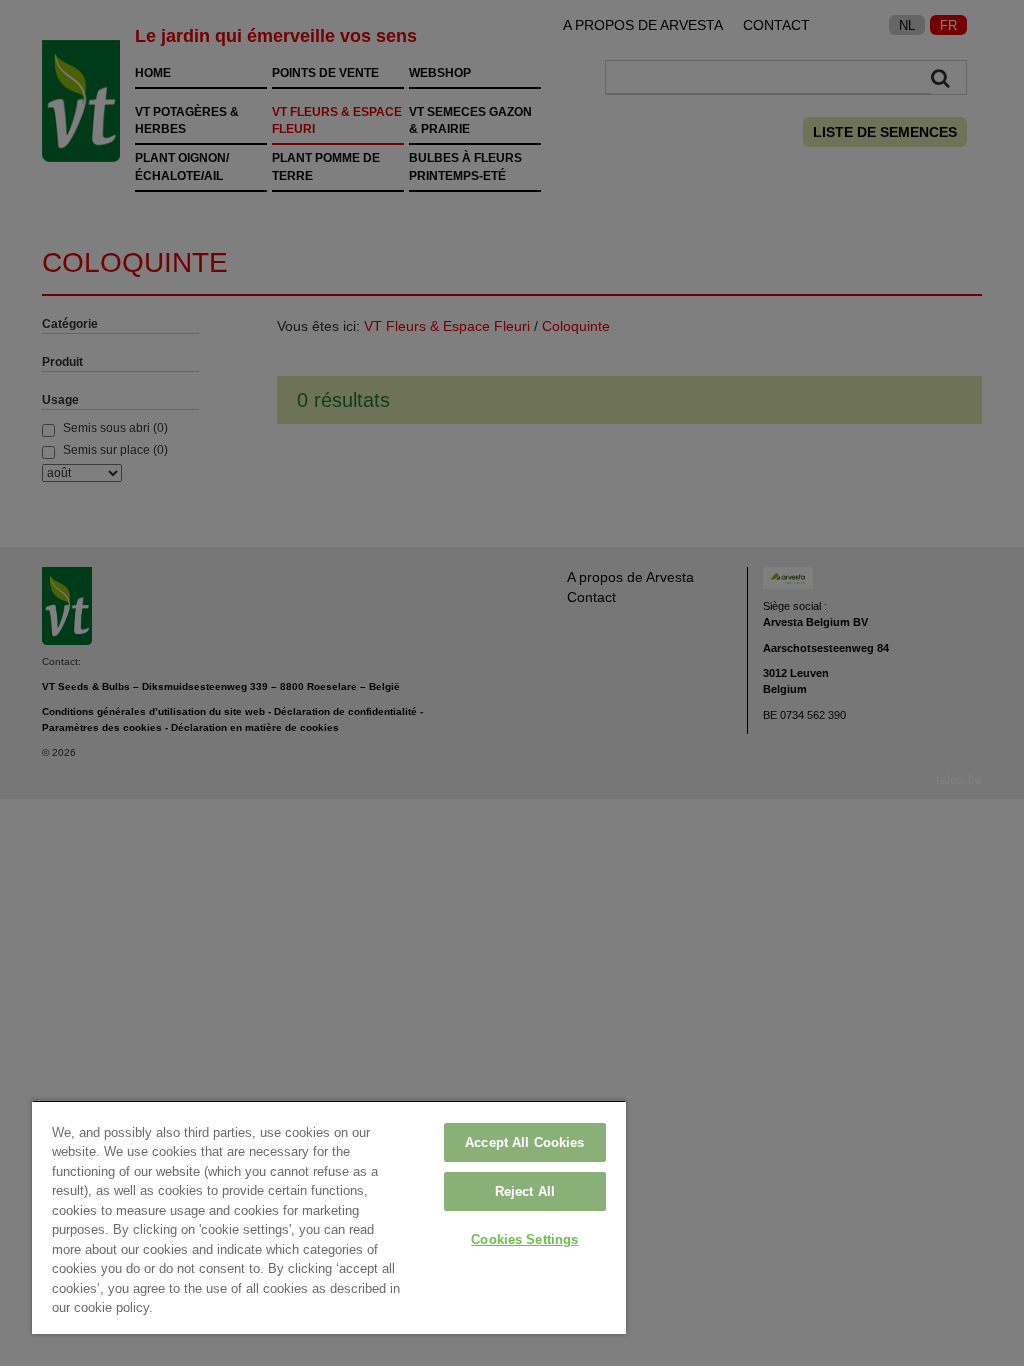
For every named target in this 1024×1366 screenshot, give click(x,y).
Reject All (525, 1191)
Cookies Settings (524, 1239)
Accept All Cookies (524, 1142)
